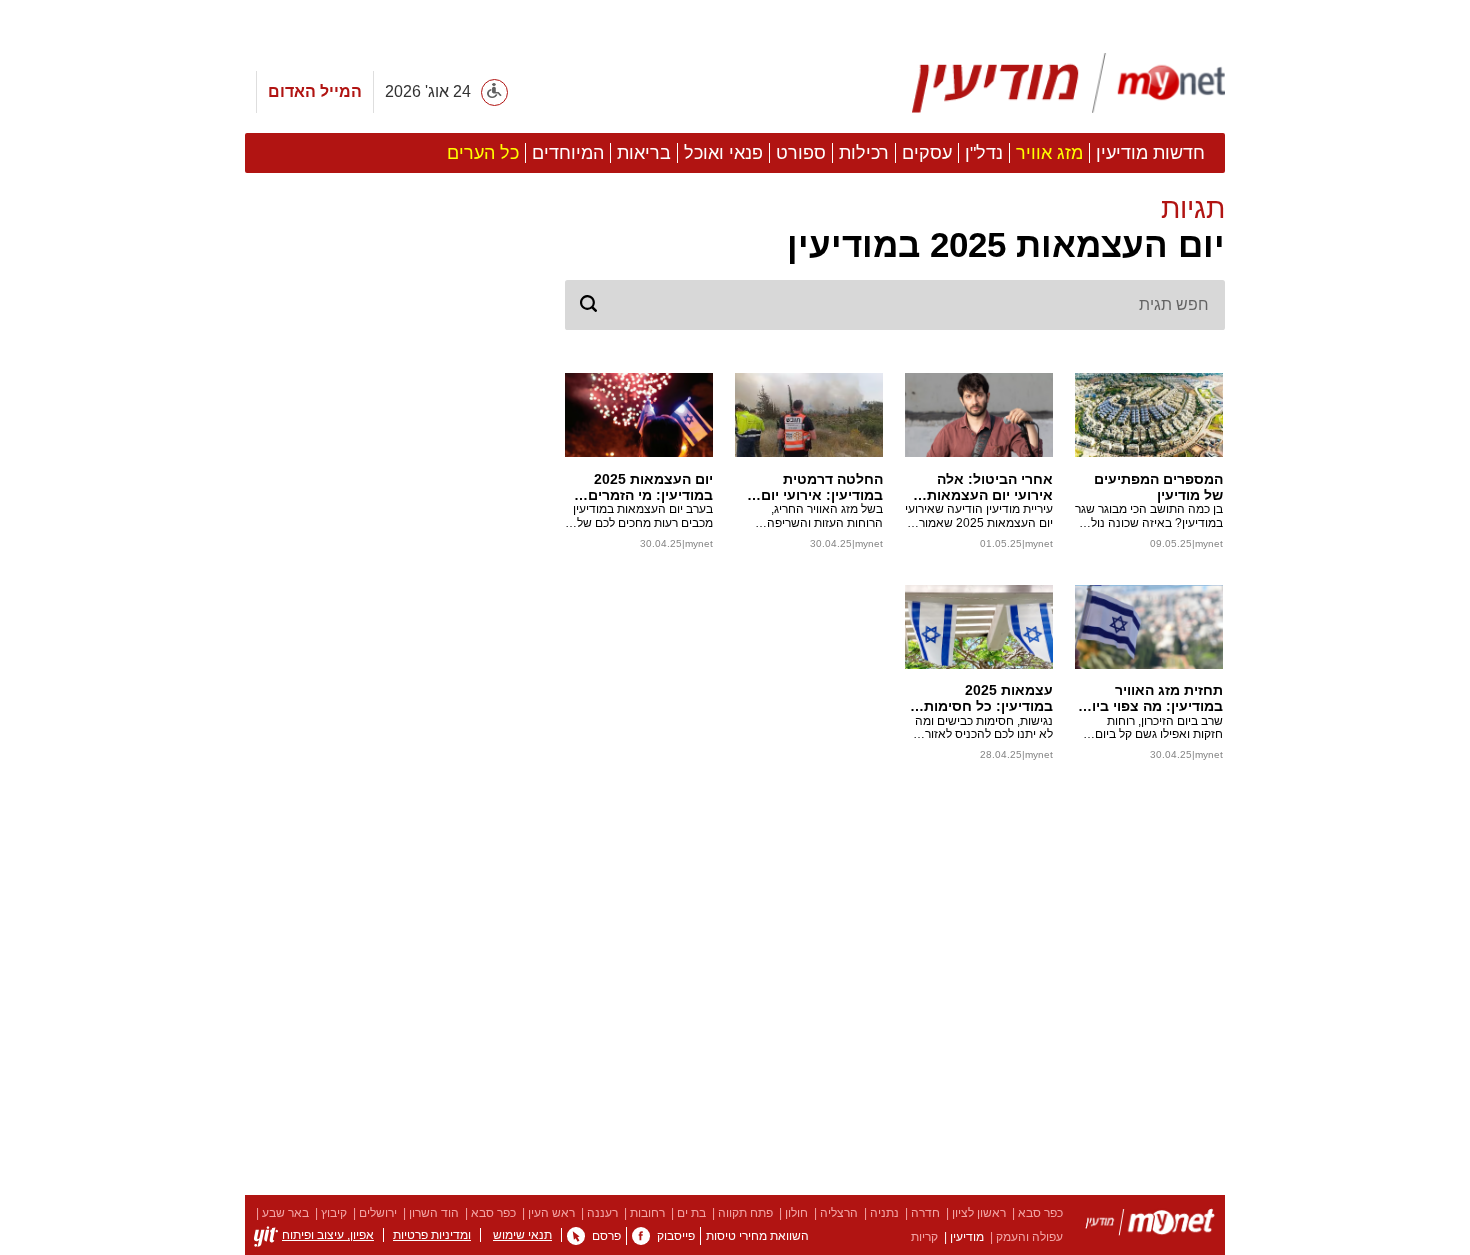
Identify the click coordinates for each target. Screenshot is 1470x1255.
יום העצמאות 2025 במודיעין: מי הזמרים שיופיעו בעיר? (650, 487)
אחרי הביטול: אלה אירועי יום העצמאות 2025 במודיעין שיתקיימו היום (979, 487)
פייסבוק (676, 1236)
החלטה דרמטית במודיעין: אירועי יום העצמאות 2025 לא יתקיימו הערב (822, 487)
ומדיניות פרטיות (432, 1235)
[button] (895, 229)
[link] (641, 1236)
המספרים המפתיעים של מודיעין (1158, 487)
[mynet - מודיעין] (1068, 83)
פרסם (606, 1236)
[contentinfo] (735, 1225)
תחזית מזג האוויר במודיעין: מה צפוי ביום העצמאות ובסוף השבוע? (1152, 698)
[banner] (735, 86)
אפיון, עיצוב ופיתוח (328, 1235)
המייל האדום (315, 91)
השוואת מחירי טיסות (757, 1236)
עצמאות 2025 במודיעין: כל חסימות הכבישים (988, 698)
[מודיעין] (1150, 1225)
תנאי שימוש (522, 1235)
